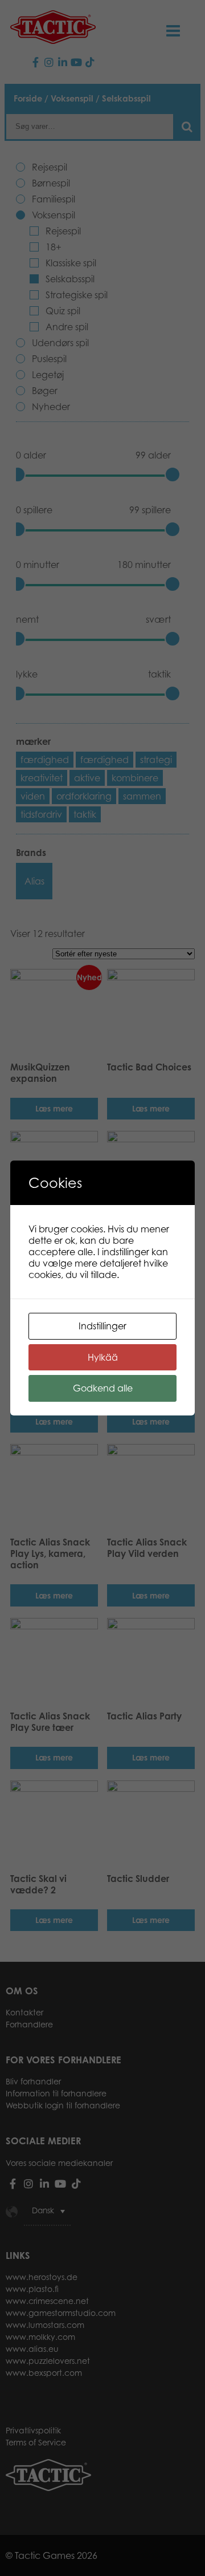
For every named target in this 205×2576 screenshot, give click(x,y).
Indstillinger (102, 1326)
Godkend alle (103, 1388)
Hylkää (103, 1357)
